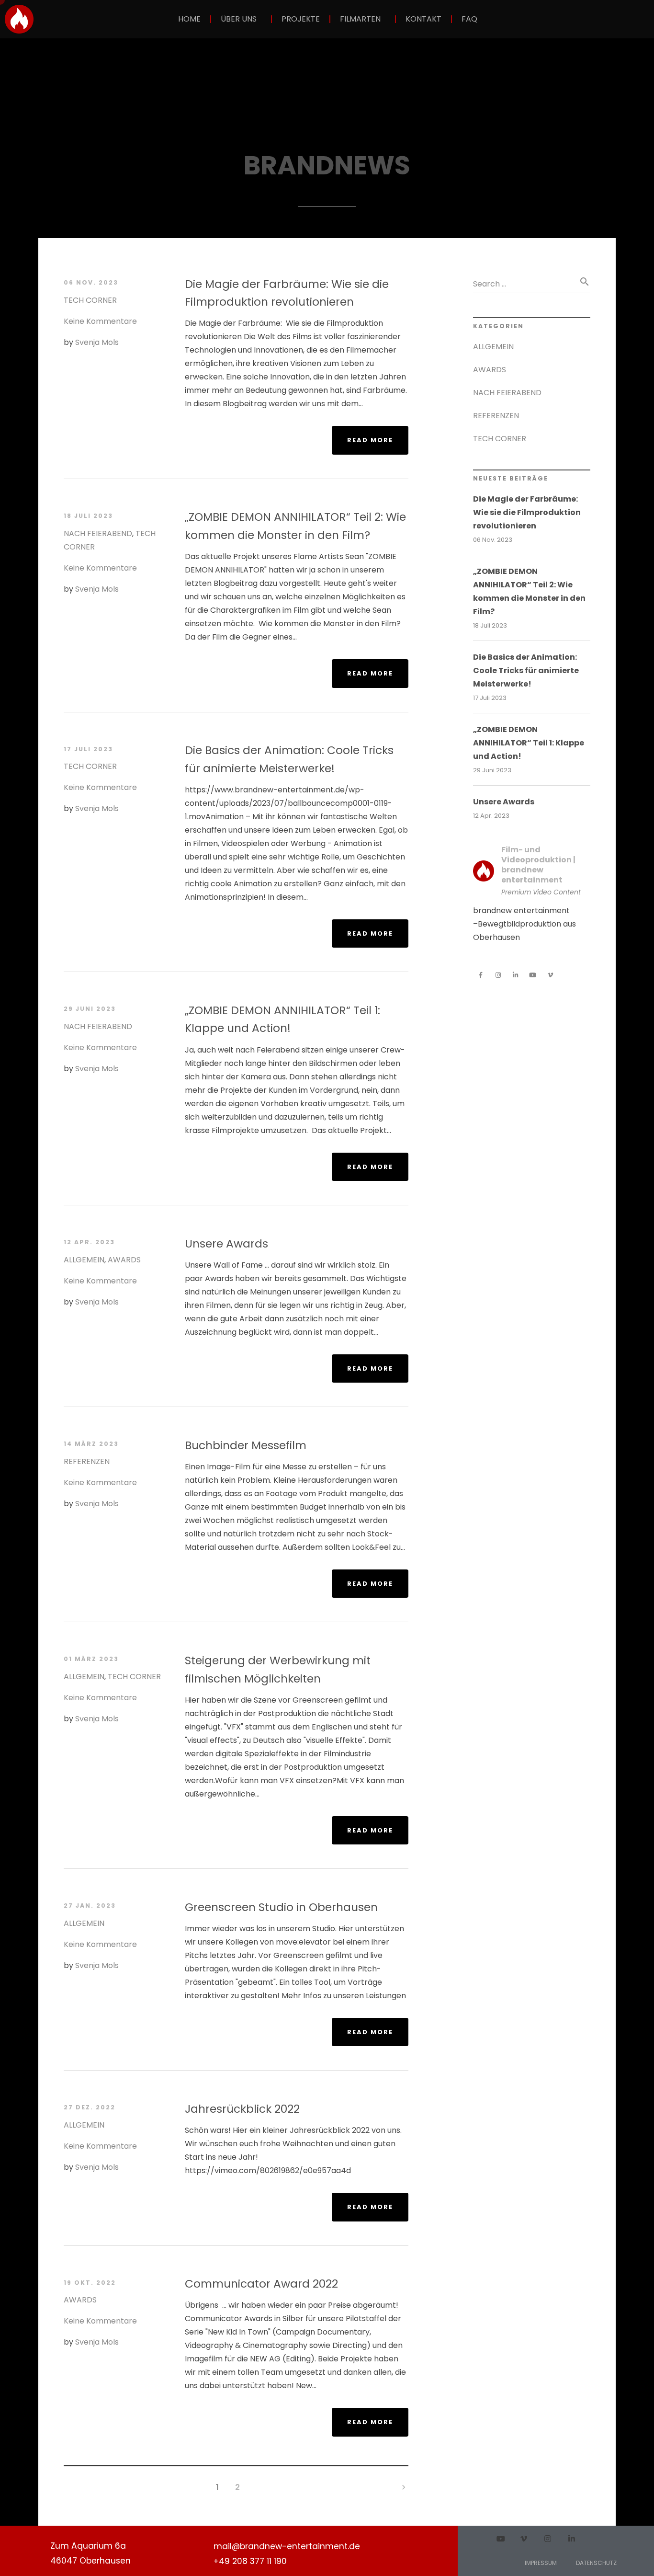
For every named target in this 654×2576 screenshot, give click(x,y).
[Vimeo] (550, 975)
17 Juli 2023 (88, 749)
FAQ (469, 19)
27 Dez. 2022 (90, 2107)
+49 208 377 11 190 (250, 2561)
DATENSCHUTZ (596, 2563)
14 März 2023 (91, 1444)
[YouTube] (533, 975)
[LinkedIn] (516, 975)
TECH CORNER (90, 300)
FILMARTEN (360, 19)
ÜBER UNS (239, 19)
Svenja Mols (97, 342)
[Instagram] (498, 975)
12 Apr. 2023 (89, 1242)
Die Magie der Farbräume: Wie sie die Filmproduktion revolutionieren (527, 512)
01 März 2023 (91, 1659)
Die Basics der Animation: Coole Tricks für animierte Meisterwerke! (526, 670)
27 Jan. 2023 (90, 1906)
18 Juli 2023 (88, 516)
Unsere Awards (504, 802)
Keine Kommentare (100, 321)
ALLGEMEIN (84, 1260)
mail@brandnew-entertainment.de (287, 2546)
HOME (189, 19)
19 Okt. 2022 (90, 2283)
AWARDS (124, 1260)
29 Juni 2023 (90, 1009)
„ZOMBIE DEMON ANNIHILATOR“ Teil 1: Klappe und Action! (529, 743)
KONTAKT (423, 19)
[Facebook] (481, 975)
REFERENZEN (87, 1461)
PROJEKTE (301, 19)
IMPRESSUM (541, 2563)
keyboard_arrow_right (404, 2487)
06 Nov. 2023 (91, 282)
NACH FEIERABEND (98, 533)
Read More (374, 435)
